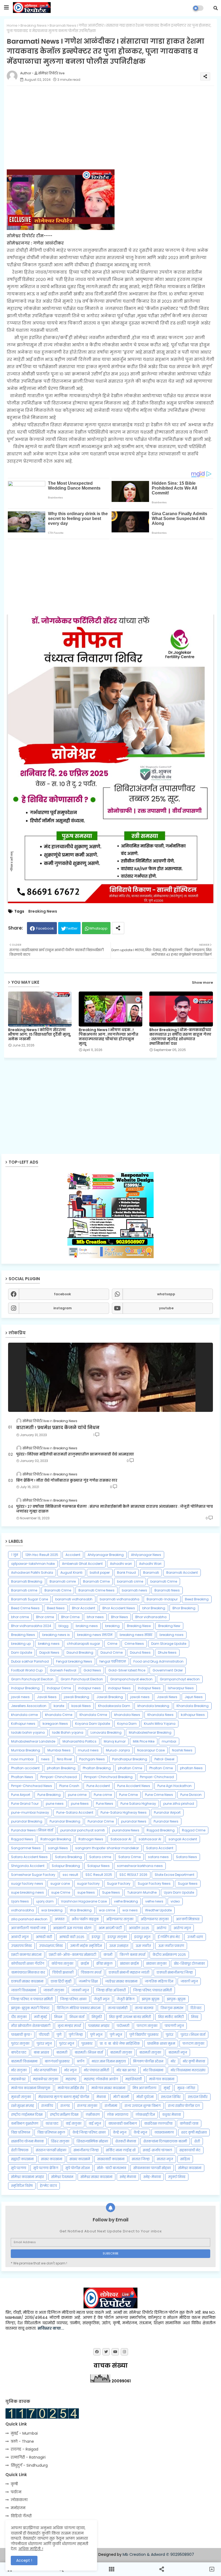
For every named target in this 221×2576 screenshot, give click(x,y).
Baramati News (167, 1590)
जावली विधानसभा (24, 1990)
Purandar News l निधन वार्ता (32, 1830)
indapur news (89, 1688)
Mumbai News (59, 1750)
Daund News (140, 1652)
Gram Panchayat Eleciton (32, 1679)
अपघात (60, 1919)
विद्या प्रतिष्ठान (21, 2132)
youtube (166, 1308)
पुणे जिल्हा (76, 2035)
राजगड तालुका (87, 2106)
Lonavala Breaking (106, 1732)
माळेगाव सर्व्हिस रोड (71, 2088)
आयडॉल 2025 (139, 1928)
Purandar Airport (167, 1812)
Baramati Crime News (96, 1590)
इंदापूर (96, 1937)
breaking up (21, 1644)
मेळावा (101, 2097)
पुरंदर (170, 2035)
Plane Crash (69, 1786)
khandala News (127, 1715)
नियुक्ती (97, 2017)
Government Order (168, 1670)
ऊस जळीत (143, 1946)
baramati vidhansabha (120, 1599)
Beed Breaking (197, 1599)
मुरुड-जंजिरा (186, 2088)
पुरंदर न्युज (44, 2043)
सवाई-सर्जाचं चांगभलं (158, 2150)
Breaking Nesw (139, 1626)
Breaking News (34, 25)
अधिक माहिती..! (31, 2549)
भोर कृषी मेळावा (194, 2061)
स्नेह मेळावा (128, 2177)
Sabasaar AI (121, 1839)
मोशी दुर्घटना (145, 2097)
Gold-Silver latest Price (127, 1670)
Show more (202, 982)
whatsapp (166, 1294)
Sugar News (188, 1884)
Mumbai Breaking (26, 1750)
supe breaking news (27, 1892)
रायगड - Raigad (25, 2449)
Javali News (47, 1697)
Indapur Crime (59, 1688)
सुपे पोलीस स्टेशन (78, 2168)
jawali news (140, 1697)
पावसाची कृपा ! (21, 2035)
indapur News (119, 1688)
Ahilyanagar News (146, 1555)
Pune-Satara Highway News (124, 1812)
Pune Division (191, 1795)
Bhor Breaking (184, 1608)
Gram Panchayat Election (82, 1679)
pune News (80, 1804)
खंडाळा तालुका (156, 1964)
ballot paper (100, 1573)
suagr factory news (27, 1884)
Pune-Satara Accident (75, 1812)
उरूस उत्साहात (119, 1946)
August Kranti (71, 1573)
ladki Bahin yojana (68, 1732)
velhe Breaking (126, 1901)
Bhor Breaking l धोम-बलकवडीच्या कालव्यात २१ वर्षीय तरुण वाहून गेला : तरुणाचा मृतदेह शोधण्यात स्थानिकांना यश (180, 1037)
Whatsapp (98, 928)
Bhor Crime (70, 1617)
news (45, 1759)
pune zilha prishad (179, 1804)
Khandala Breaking (193, 1706)
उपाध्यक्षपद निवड (51, 1946)
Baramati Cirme (96, 1581)
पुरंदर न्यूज (67, 2043)
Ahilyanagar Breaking (106, 1555)
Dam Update (22, 1652)
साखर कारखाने (80, 2159)
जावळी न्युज (80, 1990)
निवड (195, 2017)
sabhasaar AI (150, 1839)
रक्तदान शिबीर (198, 2097)
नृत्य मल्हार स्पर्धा (69, 2026)
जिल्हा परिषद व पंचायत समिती (32, 1999)
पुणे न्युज (96, 2035)
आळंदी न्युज (20, 1937)
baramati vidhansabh (74, 1599)
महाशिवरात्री (134, 2079)
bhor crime (20, 1617)
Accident (73, 1555)
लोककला (19, 2500)
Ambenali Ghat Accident (82, 1564)
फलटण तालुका (193, 2043)
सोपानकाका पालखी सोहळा (152, 2168)
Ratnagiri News (91, 1839)
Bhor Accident (84, 1608)
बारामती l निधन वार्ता (89, 2052)
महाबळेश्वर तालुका (46, 2079)
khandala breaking (153, 1706)
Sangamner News (26, 1848)
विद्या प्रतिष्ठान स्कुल (51, 2132)
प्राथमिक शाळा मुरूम (161, 2043)
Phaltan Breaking (97, 1768)
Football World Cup (27, 1670)
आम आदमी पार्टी (110, 1928)
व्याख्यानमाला (164, 2132)
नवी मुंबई (40, 2017)
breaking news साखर (136, 1635)
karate (59, 1706)
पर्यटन (16, 2492)
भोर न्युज (70, 2070)
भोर (173, 2061)
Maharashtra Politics (80, 1741)
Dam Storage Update (169, 1644)
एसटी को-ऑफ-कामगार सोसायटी (72, 1955)
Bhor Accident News (119, 1608)
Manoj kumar (115, 1741)
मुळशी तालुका (21, 2097)
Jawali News (167, 1697)
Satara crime (100, 1857)
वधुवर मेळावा (172, 2115)
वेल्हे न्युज (120, 2132)
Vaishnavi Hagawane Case (84, 1901)
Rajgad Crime (194, 1830)
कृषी (14, 2484)
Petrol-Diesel (164, 1759)
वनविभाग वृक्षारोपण (25, 2123)
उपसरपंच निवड (21, 1946)
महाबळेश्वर (18, 2079)
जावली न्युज (189, 1981)
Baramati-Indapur (162, 1599)
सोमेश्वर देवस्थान (62, 2177)
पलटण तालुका (147, 2026)
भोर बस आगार (126, 2070)
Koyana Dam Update (93, 1724)
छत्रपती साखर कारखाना (27, 1981)
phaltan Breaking (61, 1768)
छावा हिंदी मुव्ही (61, 1981)
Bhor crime (45, 1617)
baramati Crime (164, 1581)
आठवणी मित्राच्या (188, 1919)
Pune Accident (98, 1786)
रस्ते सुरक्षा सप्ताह (23, 2106)
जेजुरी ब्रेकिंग (126, 1999)
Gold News (92, 1670)
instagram (63, 1308)
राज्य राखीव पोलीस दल (184, 2106)
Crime (112, 1644)
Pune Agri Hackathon (175, 1786)
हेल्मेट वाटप (48, 2186)
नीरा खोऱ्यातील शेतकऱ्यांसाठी (31, 2026)
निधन (58, 2017)
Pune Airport (21, 1795)
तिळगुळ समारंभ (172, 2008)
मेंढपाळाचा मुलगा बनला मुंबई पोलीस (64, 2097)
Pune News (105, 1804)
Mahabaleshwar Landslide (33, 1741)
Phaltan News (22, 1777)
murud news (88, 1750)
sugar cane (60, 1884)
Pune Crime (128, 1795)
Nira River (64, 1759)
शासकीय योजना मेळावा (27, 2141)
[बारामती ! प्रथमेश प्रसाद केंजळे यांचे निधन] (110, 1377)
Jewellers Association (29, 1706)
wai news (130, 1910)
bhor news (95, 1617)
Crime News (134, 1644)
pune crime (77, 1795)
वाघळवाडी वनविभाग (123, 2123)
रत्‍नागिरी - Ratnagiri (28, 2457)
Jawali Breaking (110, 1697)
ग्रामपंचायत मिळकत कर (28, 1972)
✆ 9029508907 (180, 2554)
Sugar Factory (119, 1884)
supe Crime (61, 1892)
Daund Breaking (80, 1652)
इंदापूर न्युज (142, 1937)
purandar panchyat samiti (83, 1830)
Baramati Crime (58, 1590)
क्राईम (85, 1964)
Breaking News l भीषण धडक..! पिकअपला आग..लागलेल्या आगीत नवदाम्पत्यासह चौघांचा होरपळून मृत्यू (108, 1037)
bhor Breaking (154, 1608)
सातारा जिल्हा (141, 2159)
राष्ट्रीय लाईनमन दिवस (27, 2115)
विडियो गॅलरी (21, 2516)
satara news (158, 1857)
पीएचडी (44, 2035)
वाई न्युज (95, 2123)
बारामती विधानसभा (24, 2061)
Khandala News (160, 1715)
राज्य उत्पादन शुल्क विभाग (143, 2106)
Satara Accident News (29, 1857)
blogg (63, 1626)
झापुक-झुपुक (176, 1999)
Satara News (187, 1857)
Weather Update (158, 1910)
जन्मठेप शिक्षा (88, 1981)
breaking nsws (172, 1635)
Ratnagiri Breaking (56, 1839)
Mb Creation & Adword (144, 2554)
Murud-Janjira (118, 1750)
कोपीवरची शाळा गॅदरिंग (28, 1964)
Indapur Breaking (25, 1688)
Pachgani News (92, 1759)
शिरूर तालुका (60, 2141)
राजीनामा (111, 2106)
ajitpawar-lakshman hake (33, 1564)
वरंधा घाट (52, 2123)
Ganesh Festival (63, 1670)
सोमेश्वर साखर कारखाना (96, 2177)
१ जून (15, 1555)
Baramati (151, 1573)
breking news (49, 1644)
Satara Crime (130, 1857)
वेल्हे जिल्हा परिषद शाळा (89, 2132)
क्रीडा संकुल (104, 1964)
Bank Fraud (126, 1573)
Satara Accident (160, 1848)
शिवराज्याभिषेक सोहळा (92, 2141)
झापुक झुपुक (151, 1999)
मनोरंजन (18, 2508)
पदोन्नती (123, 2026)
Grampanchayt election (180, 1679)
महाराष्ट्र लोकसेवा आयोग (101, 2079)
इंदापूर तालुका (117, 1937)
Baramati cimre (63, 1581)
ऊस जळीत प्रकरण (171, 1946)
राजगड (65, 2106)
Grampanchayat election (131, 1679)
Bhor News (120, 1617)
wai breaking (52, 1910)
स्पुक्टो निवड (177, 2177)
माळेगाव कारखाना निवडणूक (31, 2088)
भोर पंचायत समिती (96, 2070)
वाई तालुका (74, 2123)
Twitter (72, 928)
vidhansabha (23, 1910)
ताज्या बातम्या (144, 2008)
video (175, 1901)
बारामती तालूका (150, 2052)
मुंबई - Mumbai (24, 2433)
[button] (216, 8)
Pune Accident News (134, 1786)
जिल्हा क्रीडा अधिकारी (111, 1990)
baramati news (134, 1590)
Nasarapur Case (151, 1750)
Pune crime (103, 1795)
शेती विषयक (20, 2150)
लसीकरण (93, 2115)
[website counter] (42, 2417)
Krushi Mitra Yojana (160, 1724)
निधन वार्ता (77, 2017)
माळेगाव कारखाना (162, 2079)
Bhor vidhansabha (151, 1617)
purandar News (134, 1821)
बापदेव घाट (19, 2052)
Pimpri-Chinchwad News (32, 1786)
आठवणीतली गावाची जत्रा (28, 1928)
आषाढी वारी (44, 1937)
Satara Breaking (68, 1857)
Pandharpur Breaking (130, 1759)
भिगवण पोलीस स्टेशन (148, 2061)
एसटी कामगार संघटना (26, 1955)
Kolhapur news (23, 1724)
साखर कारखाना (52, 2159)
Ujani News (20, 1901)
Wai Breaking (81, 1910)
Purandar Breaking (65, 1821)
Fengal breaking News (74, 1661)
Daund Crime (112, 1652)
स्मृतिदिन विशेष (22, 2186)
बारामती (62, 2052)
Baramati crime (24, 1590)
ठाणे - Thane (22, 2441)
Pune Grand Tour (25, 1804)
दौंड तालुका (19, 2017)
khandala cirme (24, 1715)
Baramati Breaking (27, 1581)
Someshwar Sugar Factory (33, 1875)
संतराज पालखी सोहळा (51, 2150)
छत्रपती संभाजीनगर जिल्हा (175, 1972)
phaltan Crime (130, 1768)
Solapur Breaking (66, 1866)
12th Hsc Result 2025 (42, 1555)
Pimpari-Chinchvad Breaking (108, 1777)
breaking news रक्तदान (95, 1635)
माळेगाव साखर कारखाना (108, 2088)
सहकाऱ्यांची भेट (190, 2150)
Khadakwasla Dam (114, 1706)
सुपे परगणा (19, 2168)
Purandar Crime (101, 1821)
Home (12, 25)
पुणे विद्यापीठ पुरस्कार (144, 2035)
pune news (55, 1804)
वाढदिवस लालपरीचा (158, 2123)
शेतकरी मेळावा (126, 2141)
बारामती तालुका (121, 2052)
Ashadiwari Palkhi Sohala (32, 1573)
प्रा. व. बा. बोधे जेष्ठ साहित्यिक (120, 2043)
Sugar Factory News (154, 1884)
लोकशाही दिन (145, 2115)
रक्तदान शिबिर (171, 2097)
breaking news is (56, 1635)
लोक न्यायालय (118, 2115)
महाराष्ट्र (71, 2079)
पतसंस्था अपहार (99, 2026)
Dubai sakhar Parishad (30, 1661)
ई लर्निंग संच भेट (169, 1937)
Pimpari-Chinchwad (157, 1777)
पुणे (59, 2035)
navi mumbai (22, 1759)
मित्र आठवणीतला (144, 2088)
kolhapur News (193, 1715)
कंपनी (108, 1955)
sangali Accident (183, 1839)
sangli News (58, 1848)
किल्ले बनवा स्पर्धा (132, 1955)
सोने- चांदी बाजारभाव (112, 2168)
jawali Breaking (77, 1697)
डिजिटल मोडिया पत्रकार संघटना (79, 2008)
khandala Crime (59, 1715)
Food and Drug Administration (158, 1661)
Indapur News (149, 1688)
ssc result (70, 1875)
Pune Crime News (159, 1795)
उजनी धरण (195, 1937)
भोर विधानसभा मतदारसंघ (188, 2070)
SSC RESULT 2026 (133, 1875)
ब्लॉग (81, 2061)
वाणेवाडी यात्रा (189, 2123)
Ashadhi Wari (150, 1564)
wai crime (107, 1910)
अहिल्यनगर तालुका (120, 1919)
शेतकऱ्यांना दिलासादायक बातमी (165, 2141)
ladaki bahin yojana (28, 1732)
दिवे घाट (196, 2008)
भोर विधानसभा (153, 2070)
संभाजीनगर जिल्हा (86, 2150)
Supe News (111, 1892)
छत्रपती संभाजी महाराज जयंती (129, 1972)
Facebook (45, 928)
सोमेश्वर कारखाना (190, 2168)
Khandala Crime (93, 1715)
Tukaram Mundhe (142, 1892)
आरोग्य (161, 1928)
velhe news (154, 1901)
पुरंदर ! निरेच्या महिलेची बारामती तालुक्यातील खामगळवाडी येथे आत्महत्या (75, 1454)
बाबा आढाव (41, 2052)
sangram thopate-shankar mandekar (107, 1848)
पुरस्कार (87, 2043)
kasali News (81, 1706)
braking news (87, 1626)
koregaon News (55, 1724)
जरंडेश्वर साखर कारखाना (121, 1981)
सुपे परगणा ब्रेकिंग (46, 2168)
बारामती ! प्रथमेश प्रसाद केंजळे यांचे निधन (58, 1428)
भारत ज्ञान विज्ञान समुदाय (109, 2061)
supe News (86, 1892)
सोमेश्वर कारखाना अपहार (27, 2177)
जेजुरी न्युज (102, 1999)
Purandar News (166, 1821)
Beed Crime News (25, 1608)
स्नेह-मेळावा (152, 2177)
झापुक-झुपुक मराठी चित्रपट (30, 2008)
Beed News (56, 1608)
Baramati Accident (182, 1573)
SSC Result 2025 (99, 1875)
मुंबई (167, 2088)
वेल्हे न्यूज (140, 2132)
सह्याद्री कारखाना (22, 2159)
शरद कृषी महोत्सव (194, 2132)
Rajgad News (22, 1839)
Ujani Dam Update (179, 1892)
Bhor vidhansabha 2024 (31, 1626)
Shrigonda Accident (28, 1866)
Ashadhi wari (121, 1564)
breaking (112, 1626)
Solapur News (99, 1866)
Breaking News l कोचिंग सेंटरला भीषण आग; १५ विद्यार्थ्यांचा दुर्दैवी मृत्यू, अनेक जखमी (40, 1034)
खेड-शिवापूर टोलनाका (189, 1964)
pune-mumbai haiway (30, 1812)
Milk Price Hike (144, 1741)
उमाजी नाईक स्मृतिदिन (86, 1946)
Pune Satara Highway (138, 1804)
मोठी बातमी (121, 2097)
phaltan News (191, 1768)
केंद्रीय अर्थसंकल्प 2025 (169, 1955)
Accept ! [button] (24, 2560)
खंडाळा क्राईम (129, 1964)
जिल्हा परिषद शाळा (73, 1999)
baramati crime (130, 1581)
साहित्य (185, 2159)
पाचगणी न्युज (174, 2026)
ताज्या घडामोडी (118, 2008)
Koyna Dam (127, 1724)
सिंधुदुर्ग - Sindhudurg (29, 2465)
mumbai (169, 1741)
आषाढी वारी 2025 (72, 1937)
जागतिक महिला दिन (159, 1981)
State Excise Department (175, 1875)
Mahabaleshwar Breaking (150, 1732)
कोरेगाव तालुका (62, 1964)
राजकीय (47, 2106)
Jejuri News (194, 1697)
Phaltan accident (25, 1768)
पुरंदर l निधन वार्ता (193, 2035)
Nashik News (182, 1750)
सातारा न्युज (165, 2159)
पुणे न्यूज (116, 2035)
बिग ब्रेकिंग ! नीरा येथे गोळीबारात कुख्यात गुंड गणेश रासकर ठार (67, 1481)
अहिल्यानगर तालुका (155, 1919)
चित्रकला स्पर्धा (91, 1972)
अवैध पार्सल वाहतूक (85, 1919)
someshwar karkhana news (140, 1866)
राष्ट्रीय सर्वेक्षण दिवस (64, 2115)
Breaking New (169, 1626)
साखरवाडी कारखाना (111, 2159)
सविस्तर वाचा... (51, 2328)
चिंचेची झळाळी (63, 1972)
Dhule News (167, 1652)
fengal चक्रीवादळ (113, 1661)
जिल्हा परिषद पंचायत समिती (153, 1990)
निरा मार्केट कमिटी (171, 2017)
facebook (62, 1294)
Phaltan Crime (161, 1768)
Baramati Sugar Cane (30, 1599)
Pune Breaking (49, 1795)
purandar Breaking (27, 1821)
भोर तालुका (19, 2070)
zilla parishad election (29, 1919)
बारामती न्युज (178, 2052)
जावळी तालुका (54, 1990)
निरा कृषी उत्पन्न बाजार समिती (130, 2017)
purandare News (126, 1830)
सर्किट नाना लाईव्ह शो (121, 2150)
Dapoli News (49, 1652)
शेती (197, 2141)
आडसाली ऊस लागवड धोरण (72, 1928)
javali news (20, 1697)
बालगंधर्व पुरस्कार (57, 2061)
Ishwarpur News (181, 1688)
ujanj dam (45, 1901)
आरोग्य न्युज (182, 1928)
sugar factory (88, 1884)
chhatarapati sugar (83, 1644)
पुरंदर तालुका (20, 2043)
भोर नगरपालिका (45, 2070)
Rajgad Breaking (161, 1830)
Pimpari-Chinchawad (59, 1777)
